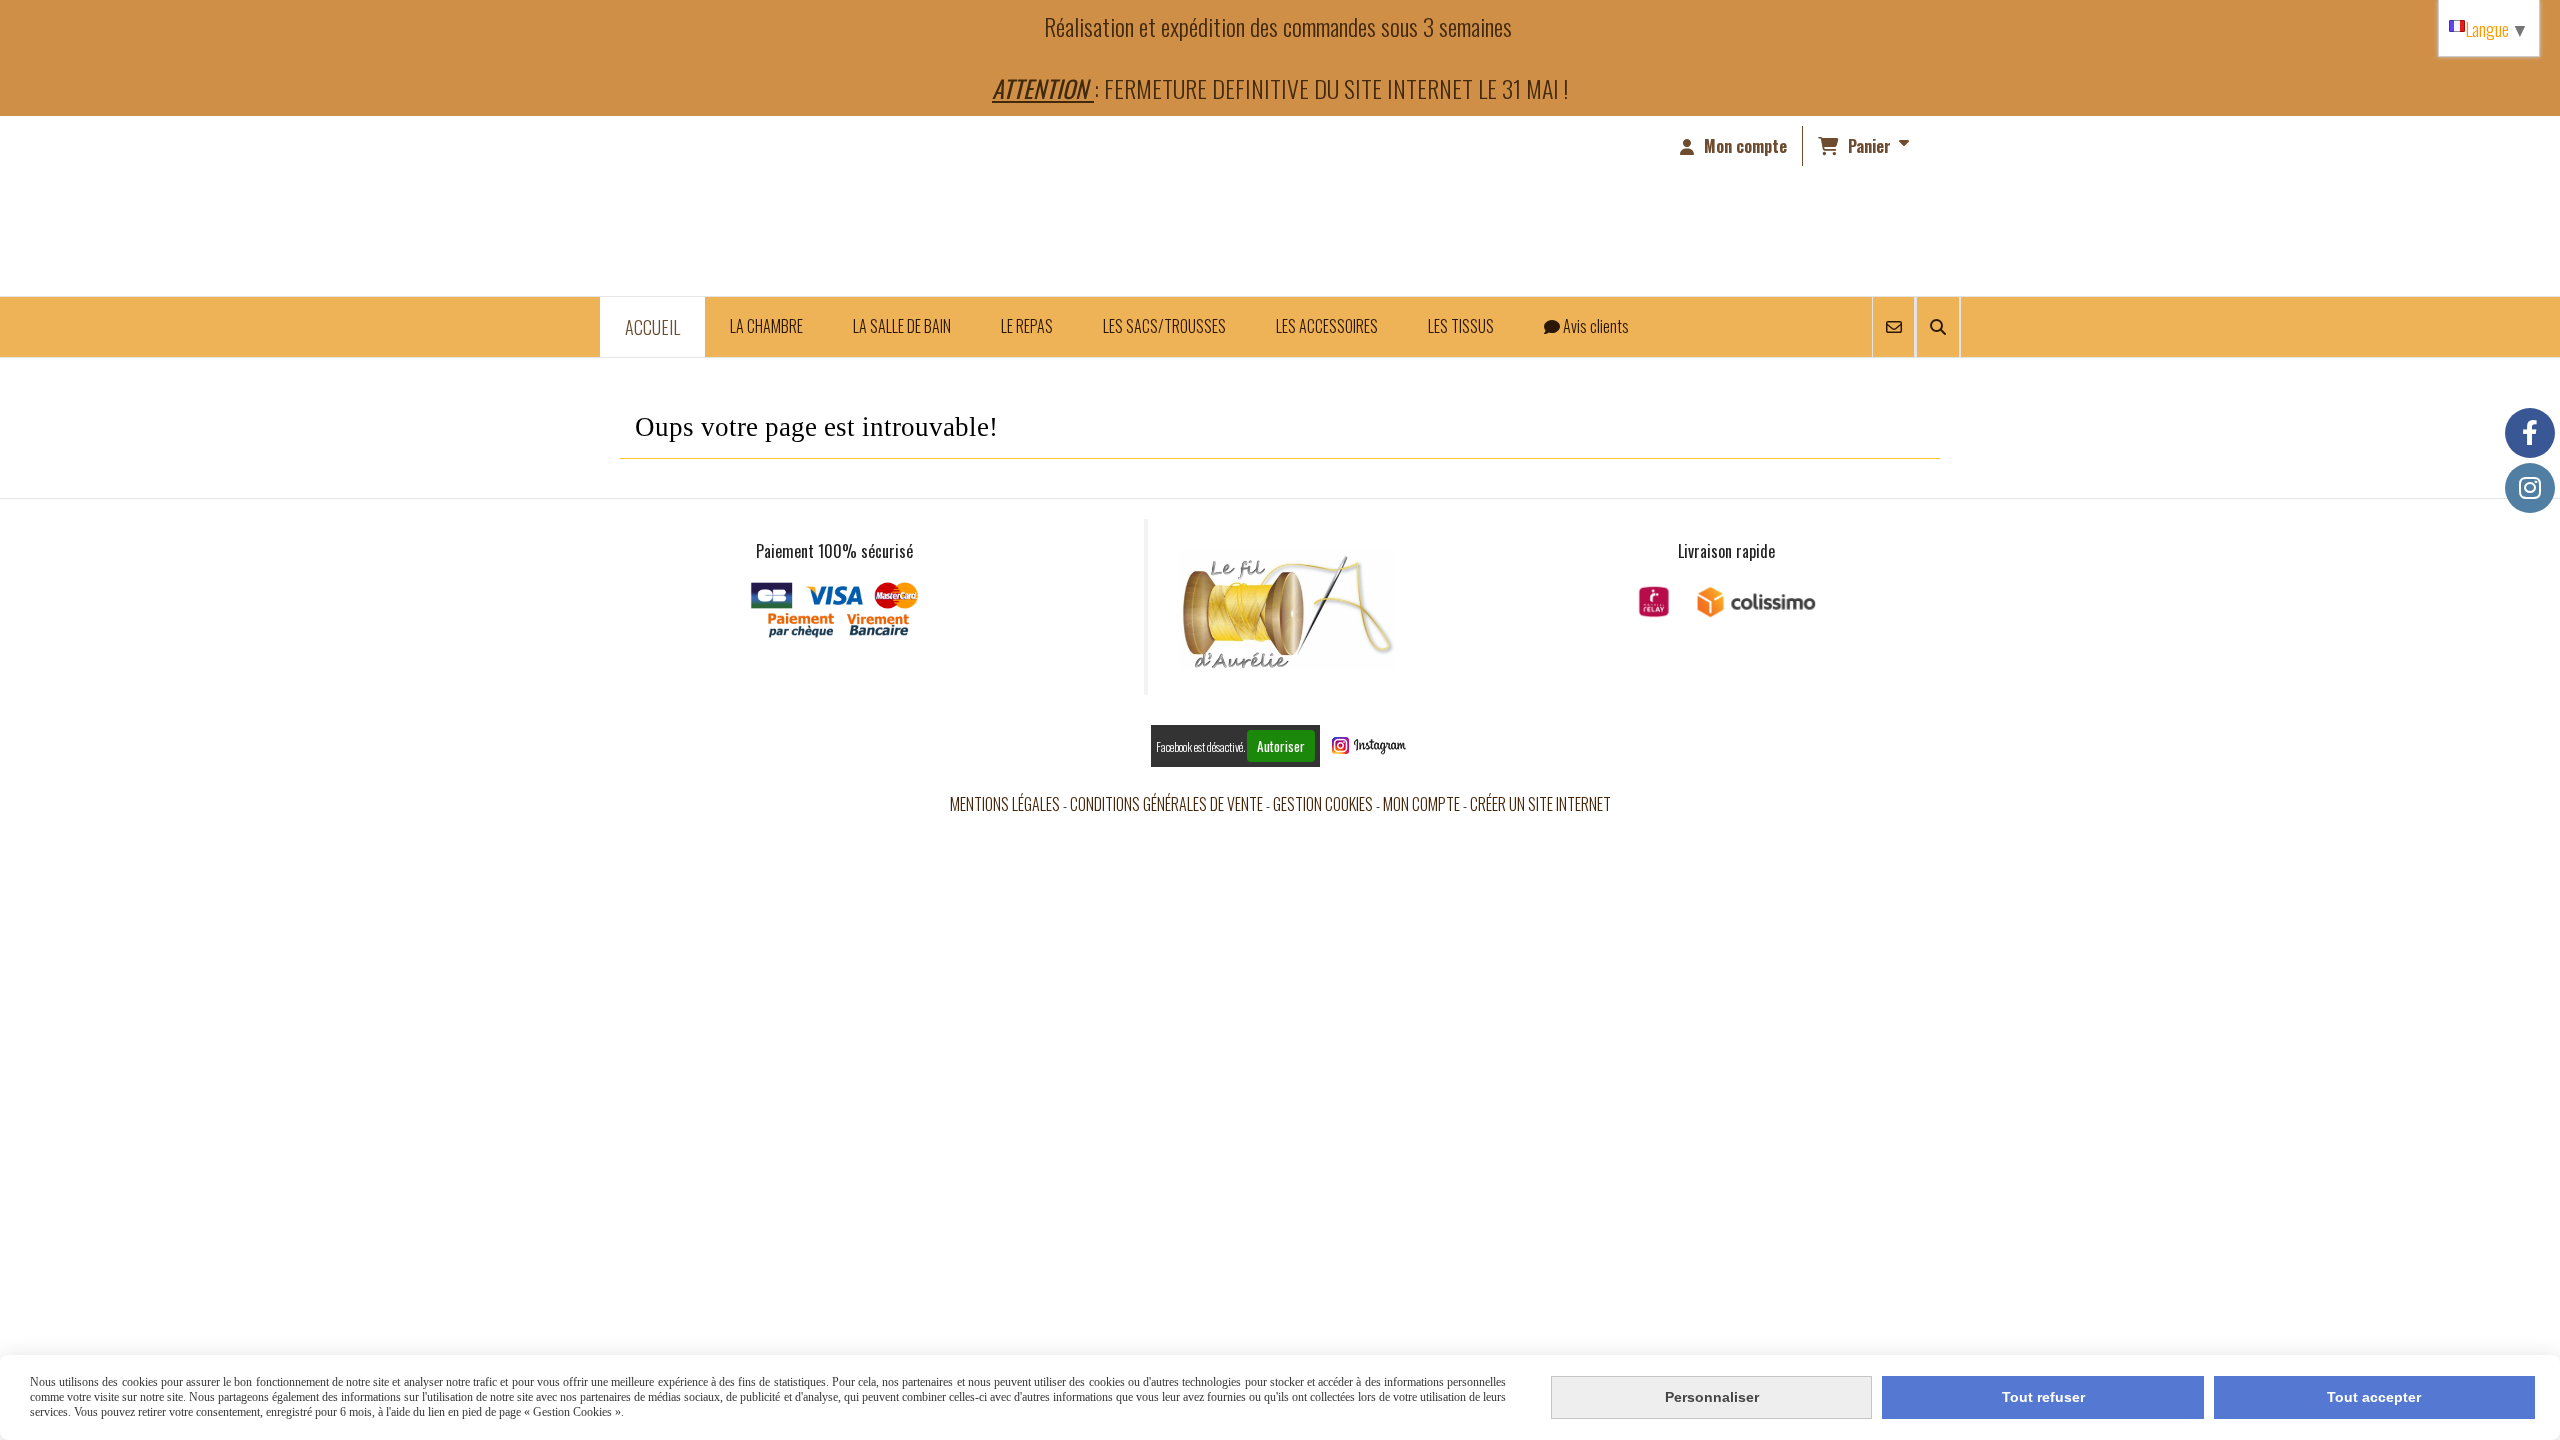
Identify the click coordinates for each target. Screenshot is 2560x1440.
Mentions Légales (1005, 804)
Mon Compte (1421, 804)
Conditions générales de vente (1166, 804)
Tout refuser (2043, 1397)
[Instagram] (2530, 488)
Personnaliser (1712, 1397)
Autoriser (1281, 746)
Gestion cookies (1323, 804)
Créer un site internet (1540, 804)
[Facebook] (2530, 433)
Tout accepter (2374, 1397)
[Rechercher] (1938, 327)
